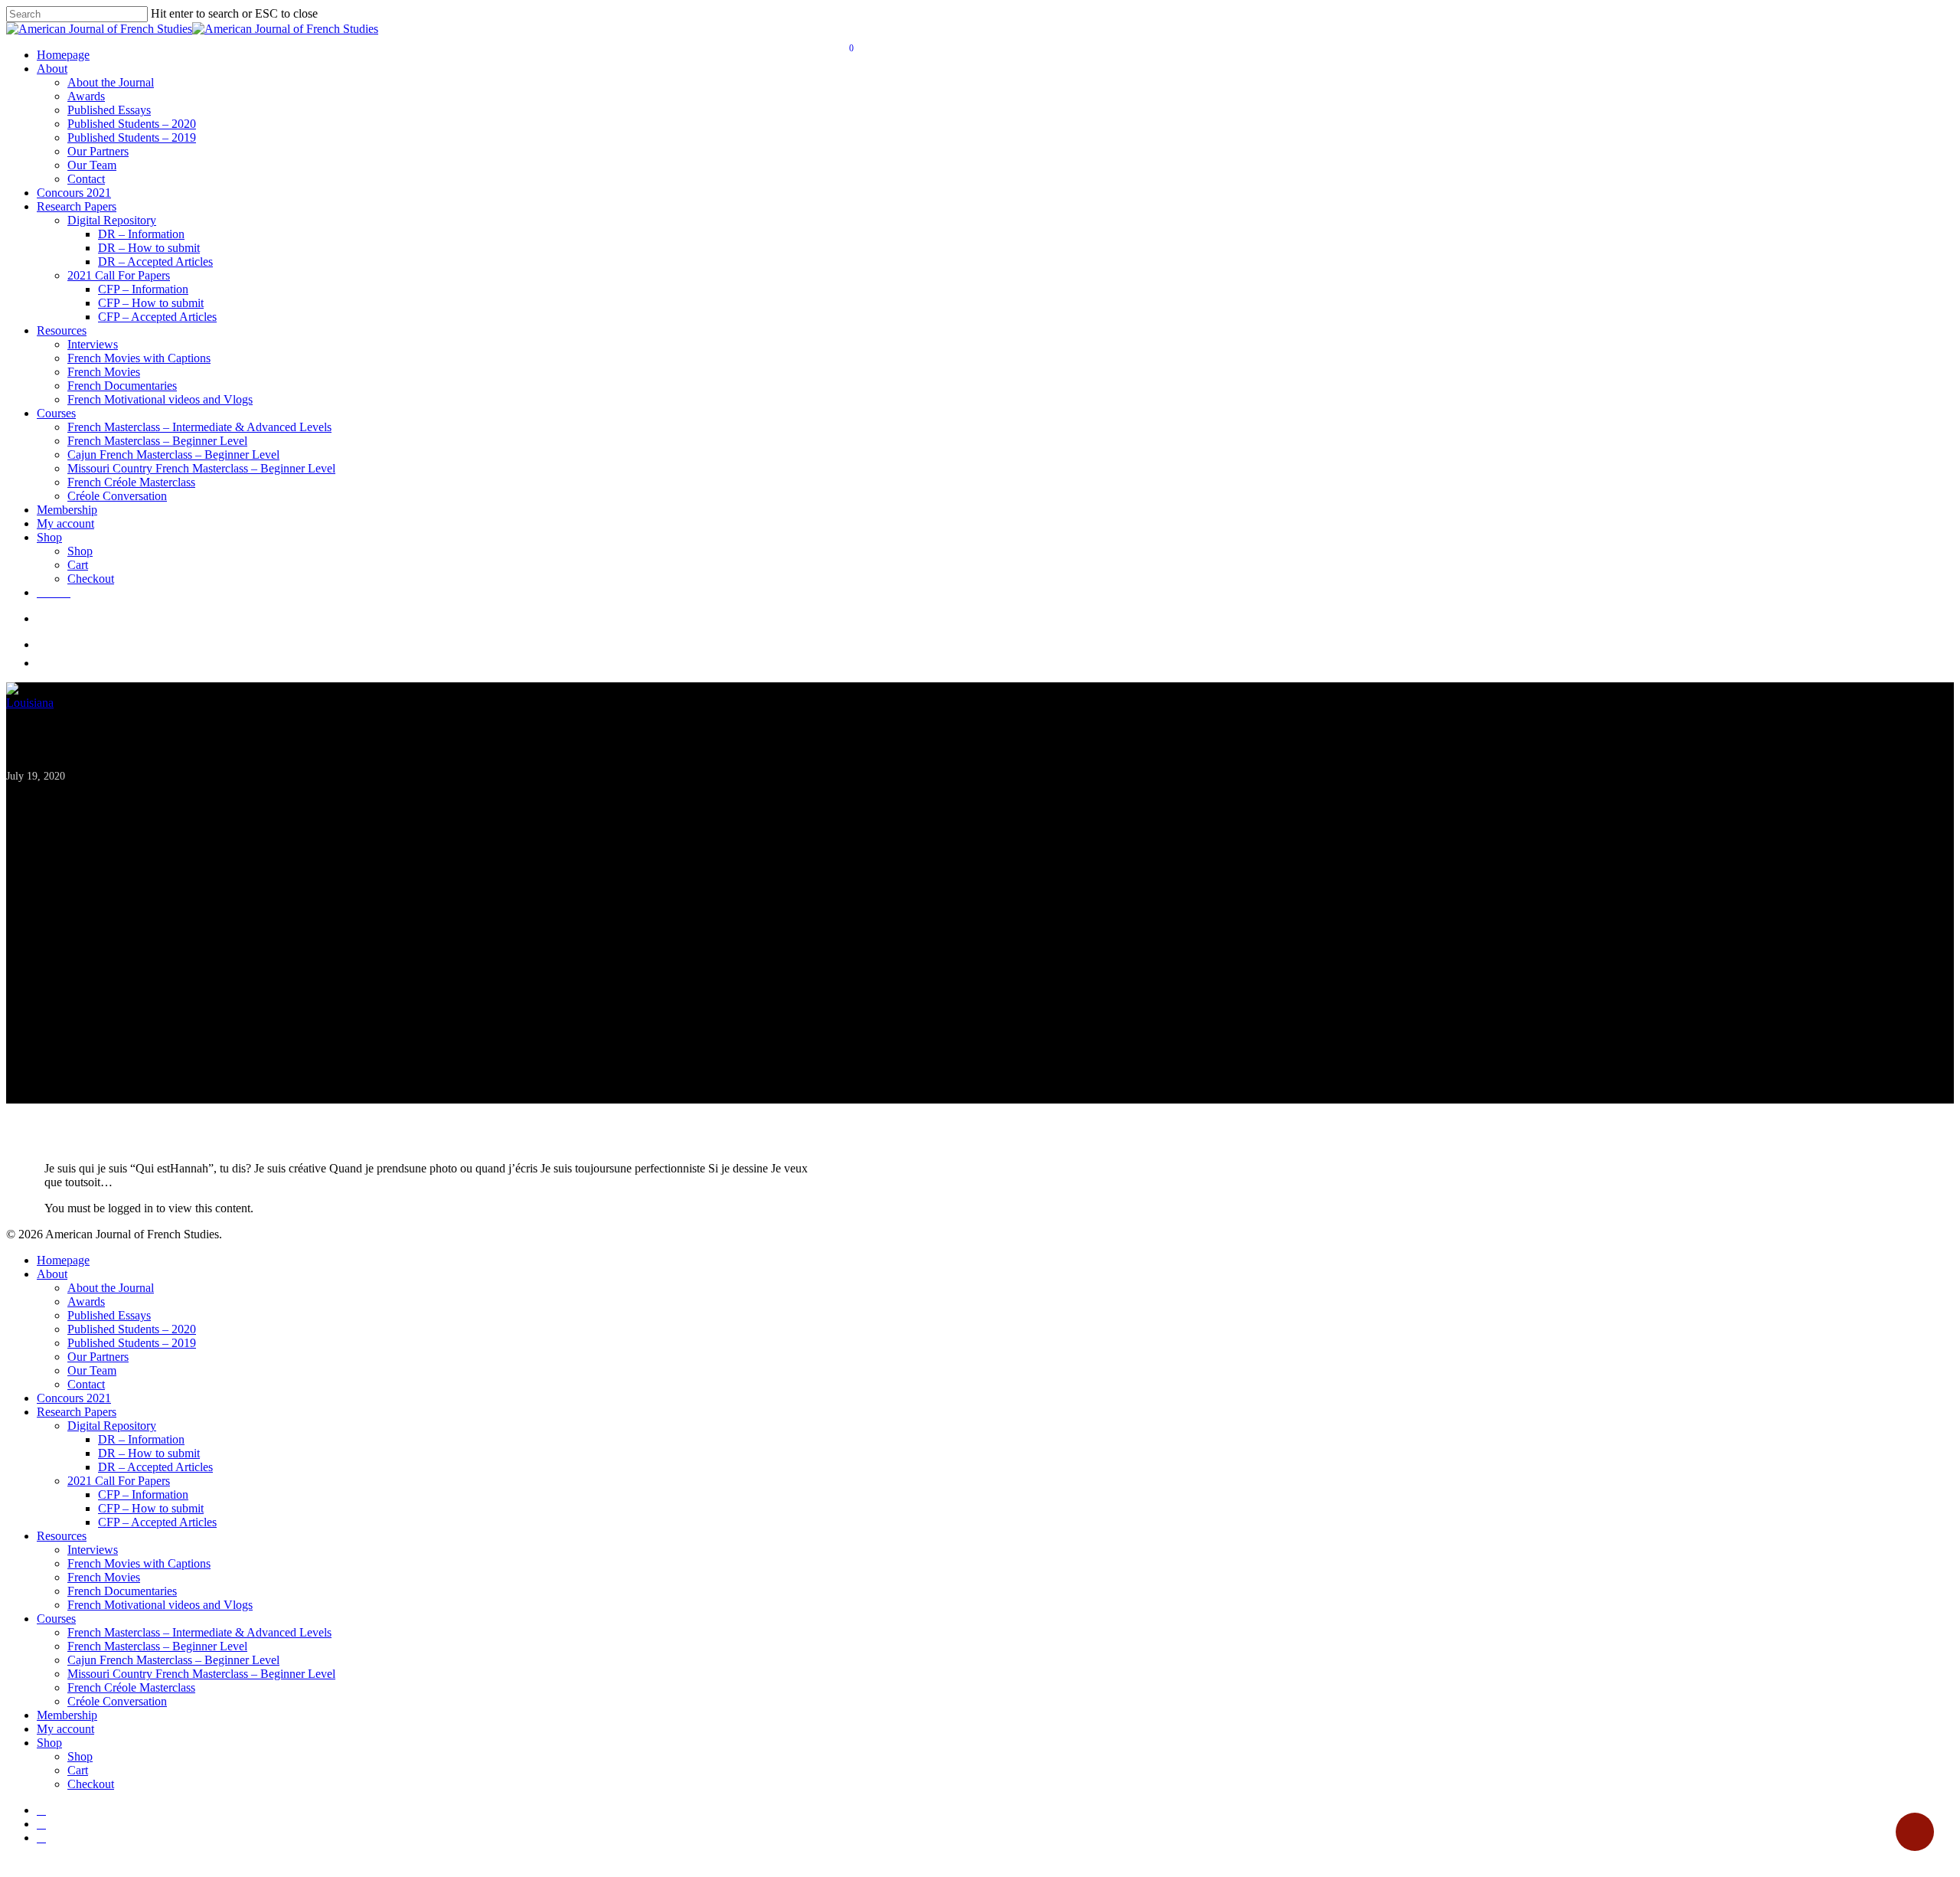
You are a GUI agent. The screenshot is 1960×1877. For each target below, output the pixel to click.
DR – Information (141, 234)
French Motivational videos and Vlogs (160, 399)
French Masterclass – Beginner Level (157, 441)
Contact (86, 179)
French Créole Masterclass (131, 482)
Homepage (63, 55)
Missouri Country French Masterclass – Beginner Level (201, 468)
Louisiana (30, 703)
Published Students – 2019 (132, 137)
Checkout (91, 579)
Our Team (92, 165)
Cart (78, 565)
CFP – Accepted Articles (157, 317)
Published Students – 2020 (132, 124)
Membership (67, 510)
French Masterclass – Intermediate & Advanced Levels (199, 427)
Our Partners (98, 151)
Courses (56, 413)
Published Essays (109, 110)
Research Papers (77, 206)
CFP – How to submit (151, 303)
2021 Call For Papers (119, 275)
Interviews (93, 344)
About (52, 69)
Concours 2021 (74, 193)
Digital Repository (112, 220)
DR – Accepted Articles (155, 262)
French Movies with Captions (139, 358)
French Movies (104, 372)
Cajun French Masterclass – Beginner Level (173, 455)
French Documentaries (122, 386)
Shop (49, 537)
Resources (62, 330)
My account (65, 523)
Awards (86, 96)
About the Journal (111, 82)
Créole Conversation (117, 496)
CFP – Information (143, 289)
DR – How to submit (149, 248)
